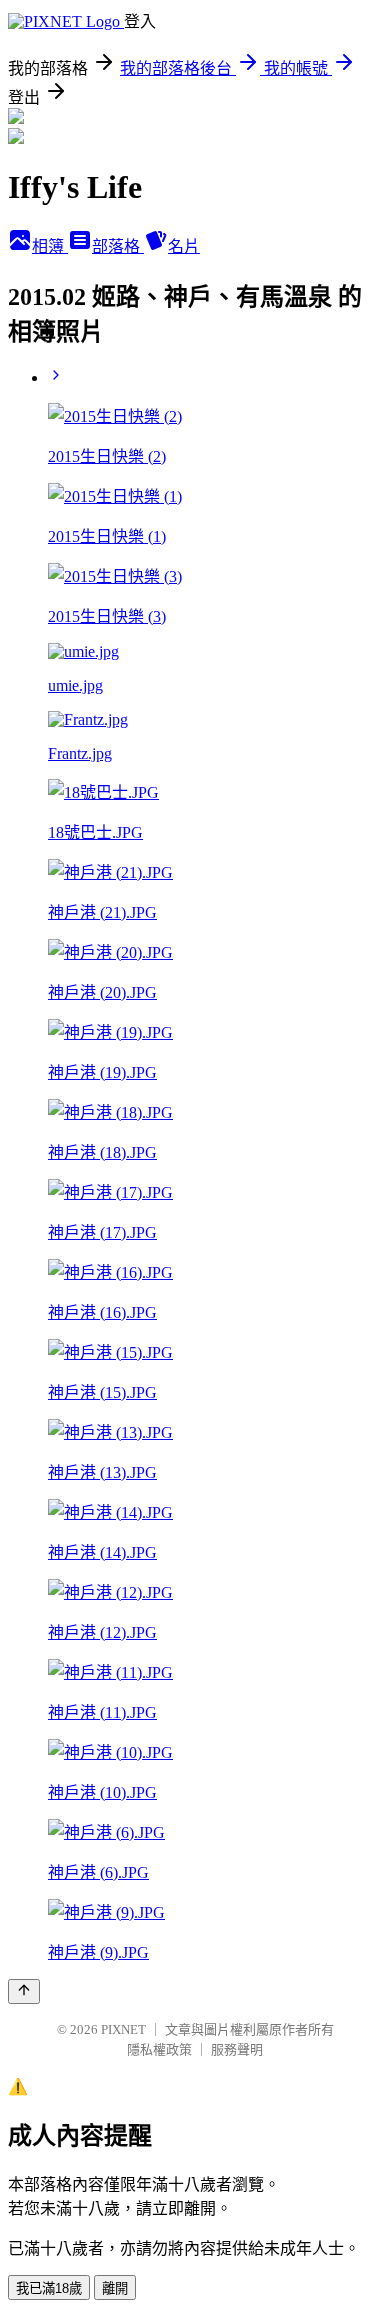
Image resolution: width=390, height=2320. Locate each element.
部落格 (118, 246)
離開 (115, 2288)
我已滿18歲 (49, 2288)
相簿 (50, 246)
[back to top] (24, 1991)
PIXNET (123, 2029)
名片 (184, 246)
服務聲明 (237, 2049)
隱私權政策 (159, 2049)
